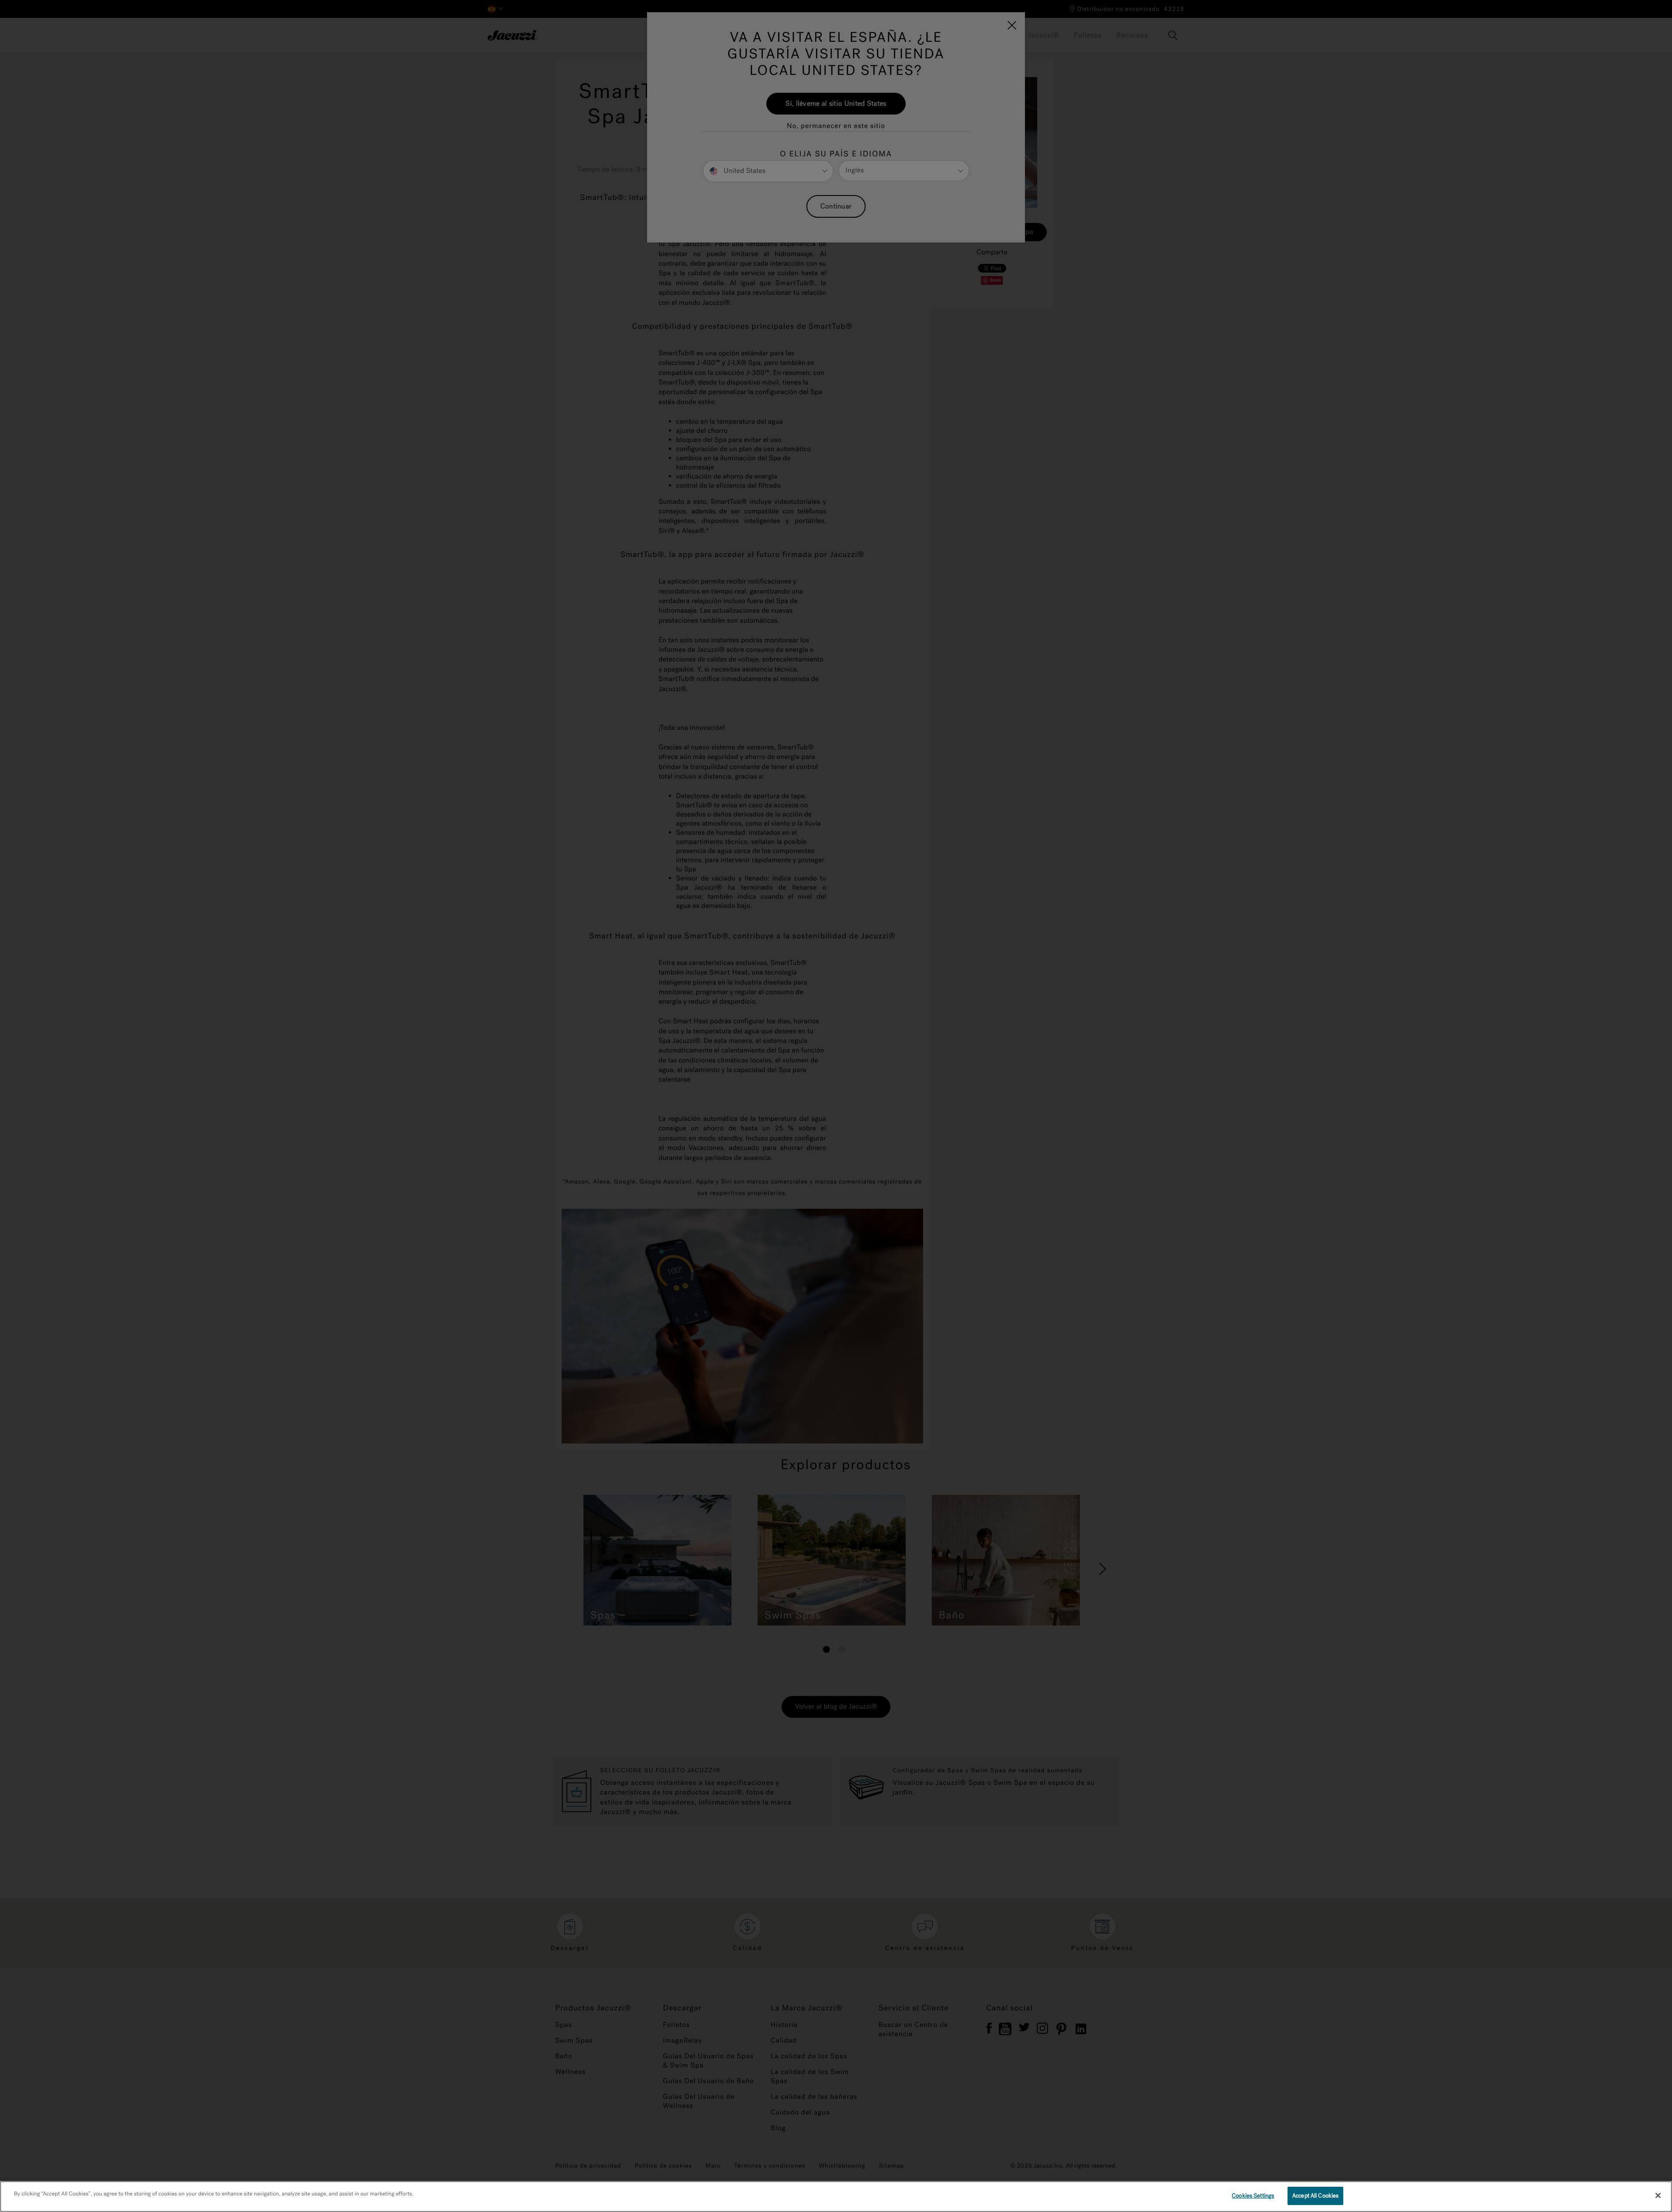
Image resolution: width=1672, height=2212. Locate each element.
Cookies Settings (1253, 2196)
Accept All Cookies (1315, 2196)
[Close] (1658, 2195)
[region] (836, 2197)
